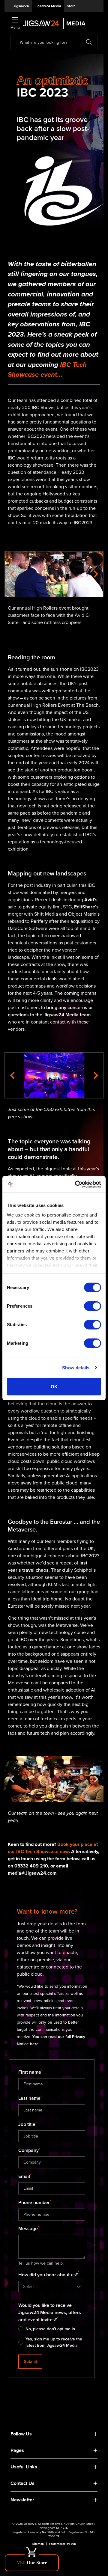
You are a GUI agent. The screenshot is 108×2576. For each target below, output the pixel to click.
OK (54, 1387)
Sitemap (38, 2544)
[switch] (93, 1306)
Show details (76, 1367)
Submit (30, 2362)
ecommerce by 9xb (62, 2544)
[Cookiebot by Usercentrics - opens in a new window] (76, 1184)
